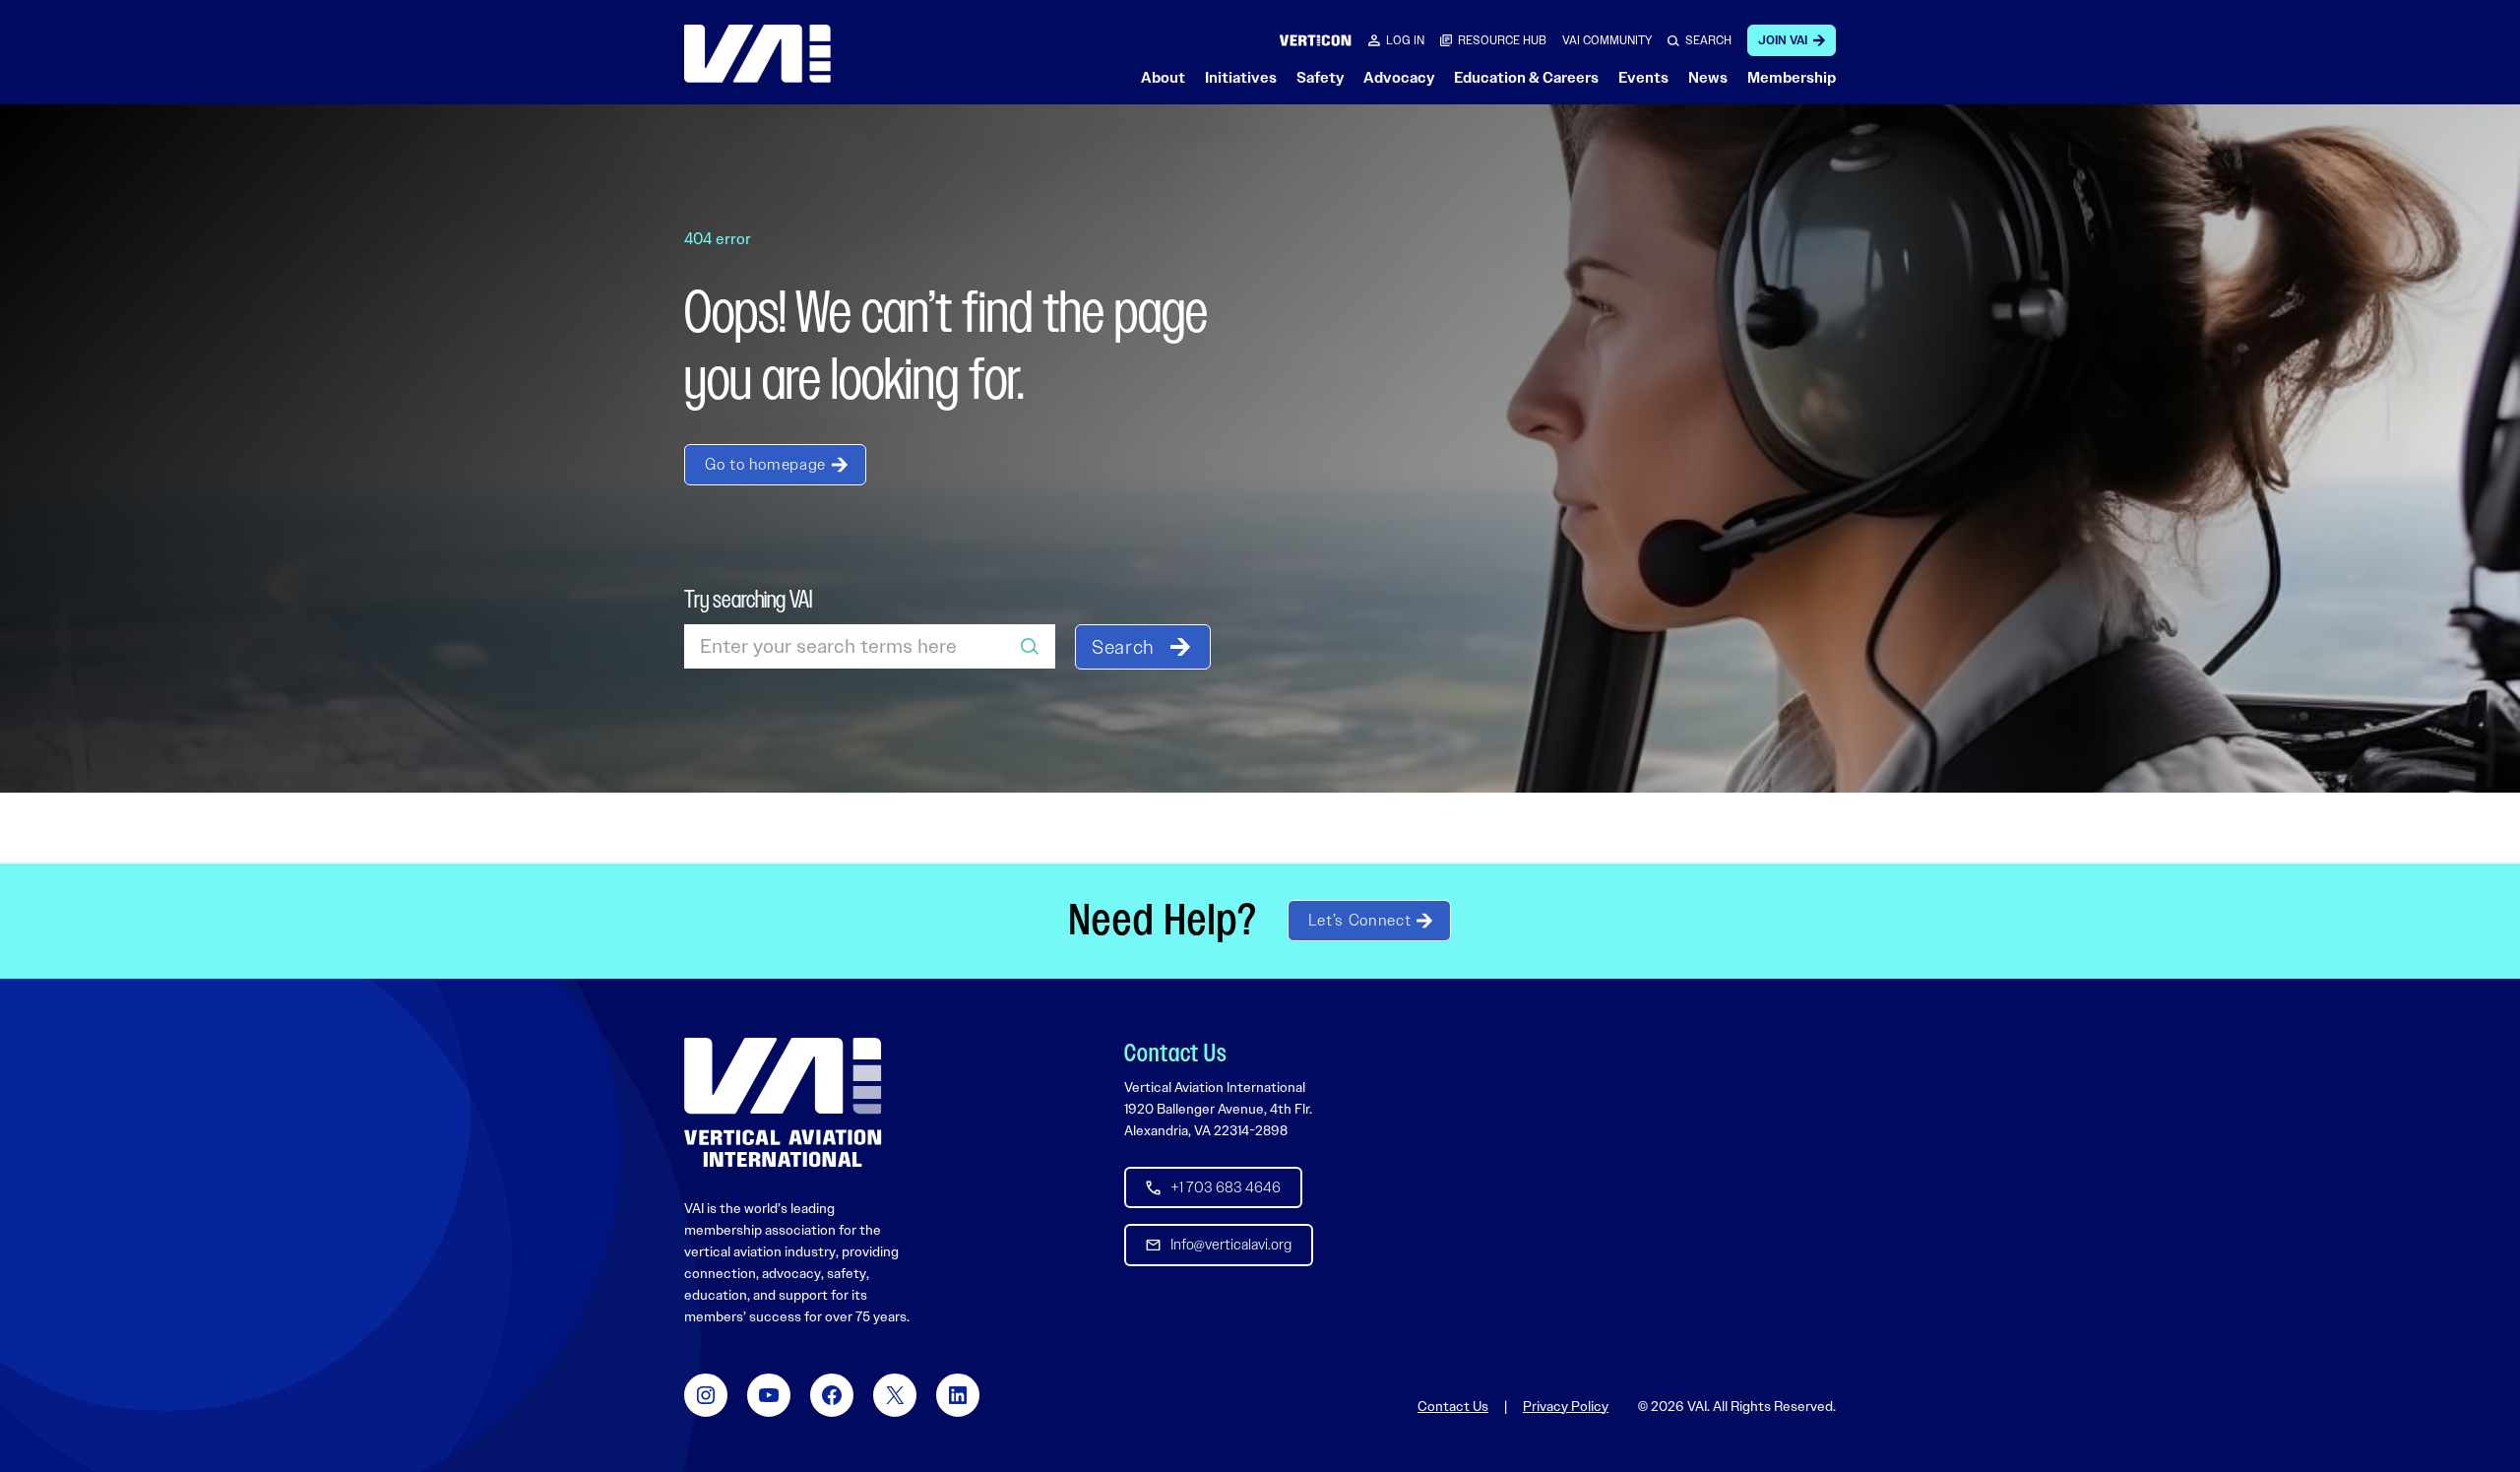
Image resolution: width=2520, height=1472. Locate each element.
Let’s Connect (1359, 920)
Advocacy (1399, 78)
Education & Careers (1526, 78)
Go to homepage (765, 464)
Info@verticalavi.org (1231, 1245)
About (1163, 78)
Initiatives (1241, 78)
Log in (1405, 40)
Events (1643, 78)
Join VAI (1783, 40)
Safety (1320, 78)
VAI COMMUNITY (1607, 40)
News (1708, 78)
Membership (1792, 78)
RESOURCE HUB (1502, 40)
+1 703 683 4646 (1226, 1187)
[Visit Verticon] (1316, 40)
